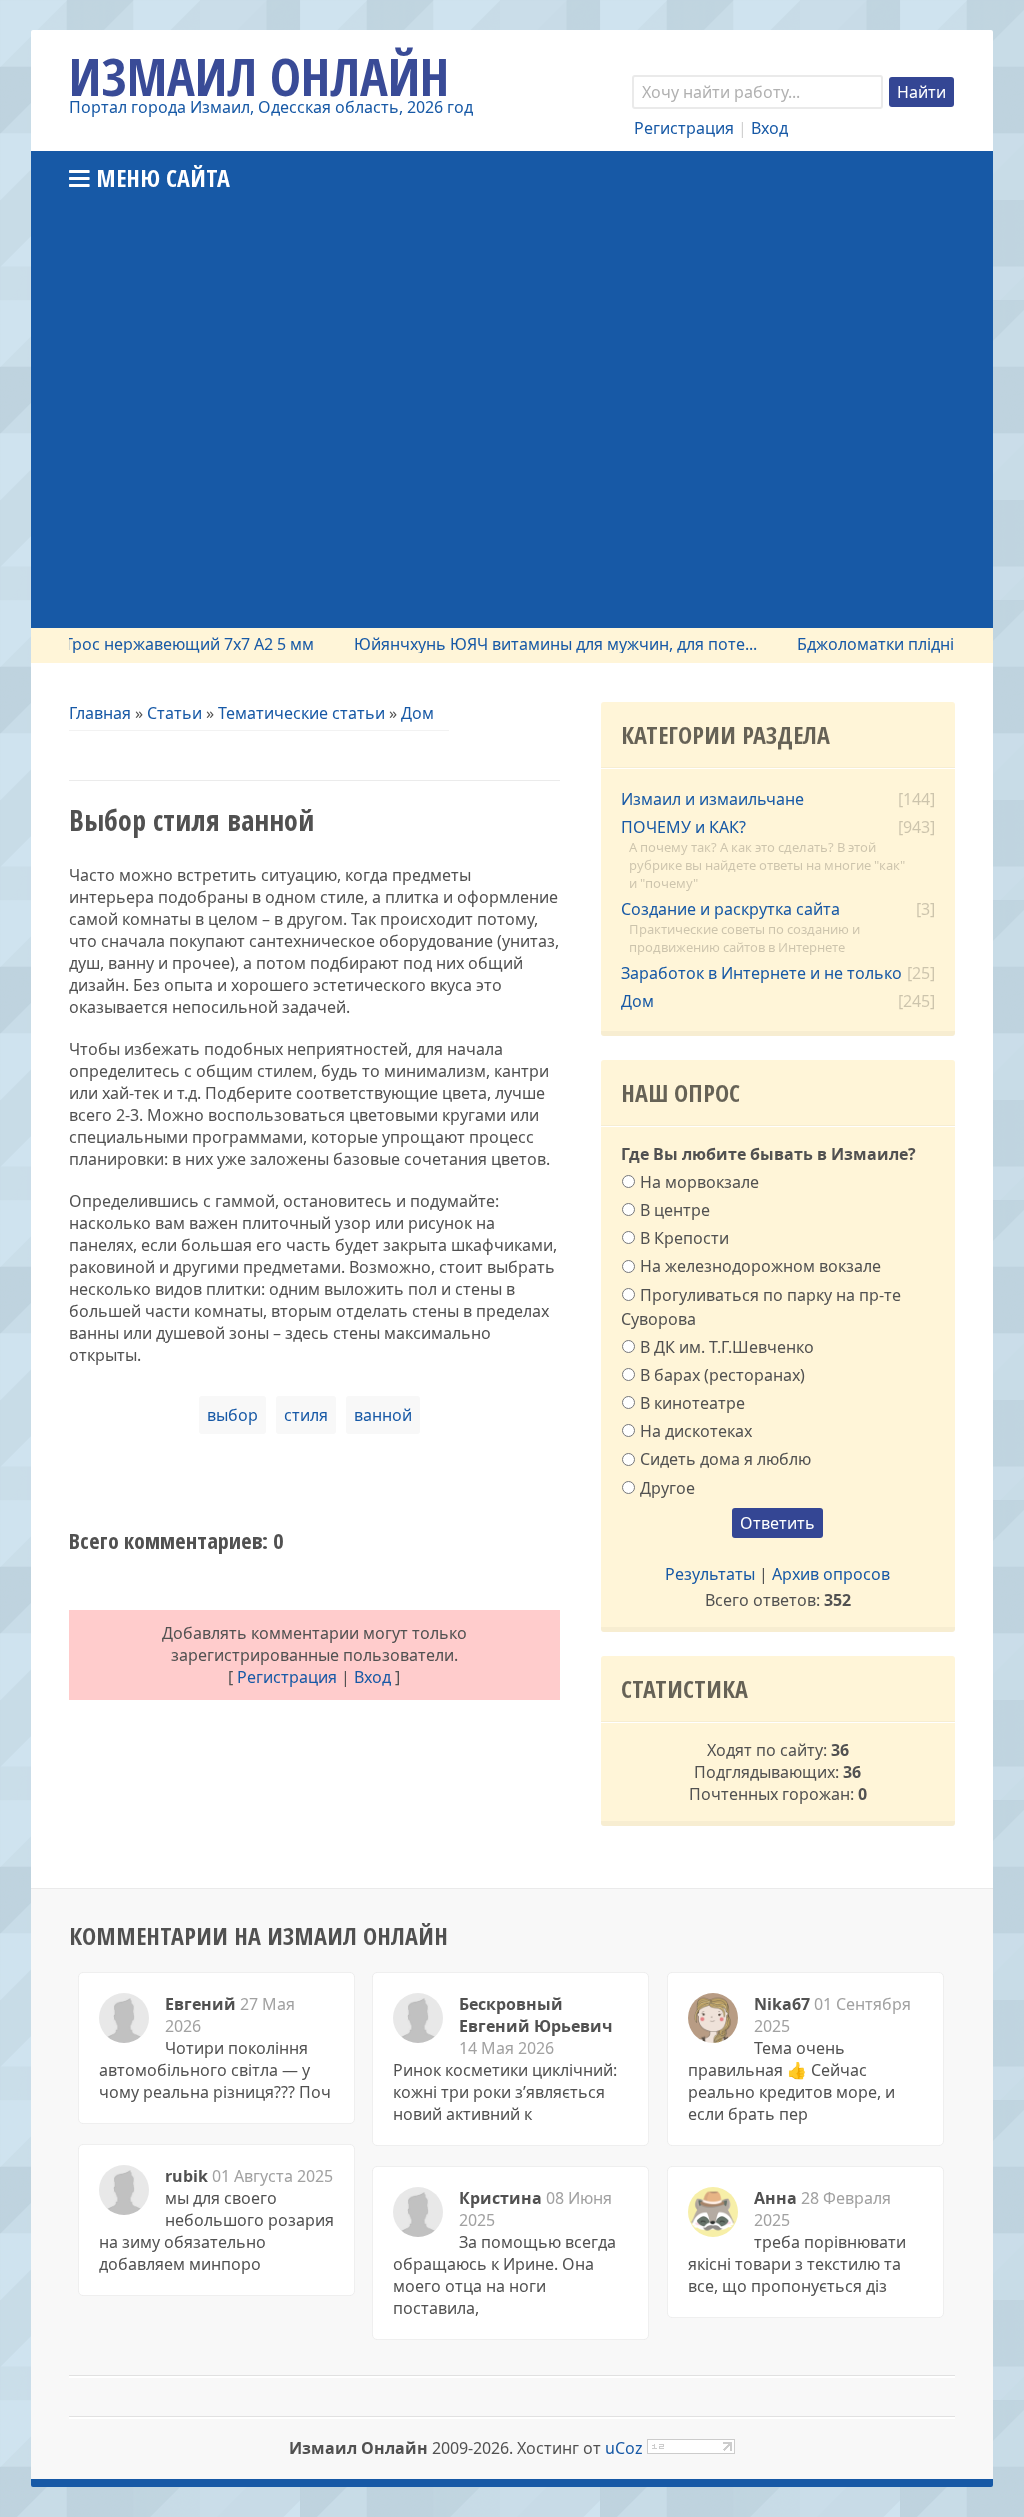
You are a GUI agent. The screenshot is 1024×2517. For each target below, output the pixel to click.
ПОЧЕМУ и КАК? (683, 827)
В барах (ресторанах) (722, 1375)
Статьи (174, 713)
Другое (667, 1487)
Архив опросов (831, 1574)
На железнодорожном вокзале (760, 1266)
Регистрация (684, 128)
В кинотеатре (692, 1403)
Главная (100, 713)
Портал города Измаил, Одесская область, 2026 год (271, 107)
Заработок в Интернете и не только (761, 973)
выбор (232, 1415)
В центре (675, 1210)
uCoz (624, 2448)
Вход (769, 128)
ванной (383, 1415)
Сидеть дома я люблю (725, 1459)
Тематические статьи (301, 713)
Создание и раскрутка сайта (730, 909)
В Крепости (684, 1238)
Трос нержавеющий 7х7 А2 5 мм (163, 644)
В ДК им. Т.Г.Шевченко (727, 1346)
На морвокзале (699, 1181)
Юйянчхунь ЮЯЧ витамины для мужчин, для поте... (529, 644)
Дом (417, 713)
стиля (306, 1415)
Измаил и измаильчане (712, 799)
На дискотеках (696, 1431)
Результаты (710, 1574)
